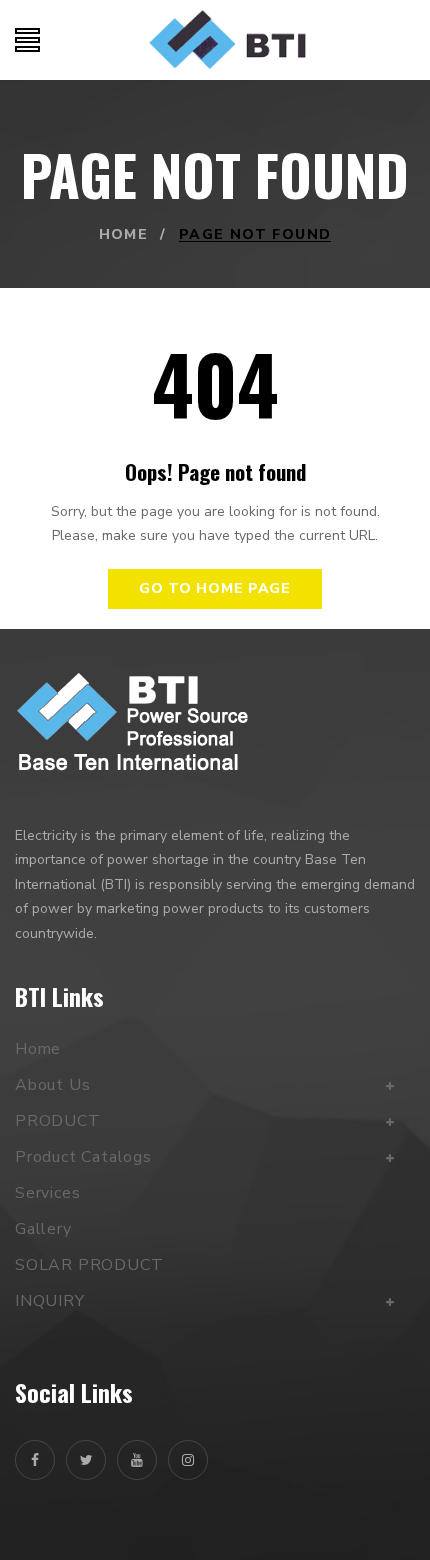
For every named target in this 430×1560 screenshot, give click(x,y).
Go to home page (215, 588)
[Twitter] (86, 1460)
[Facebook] (35, 1460)
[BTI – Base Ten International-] (227, 40)
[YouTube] (137, 1460)
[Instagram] (188, 1460)
